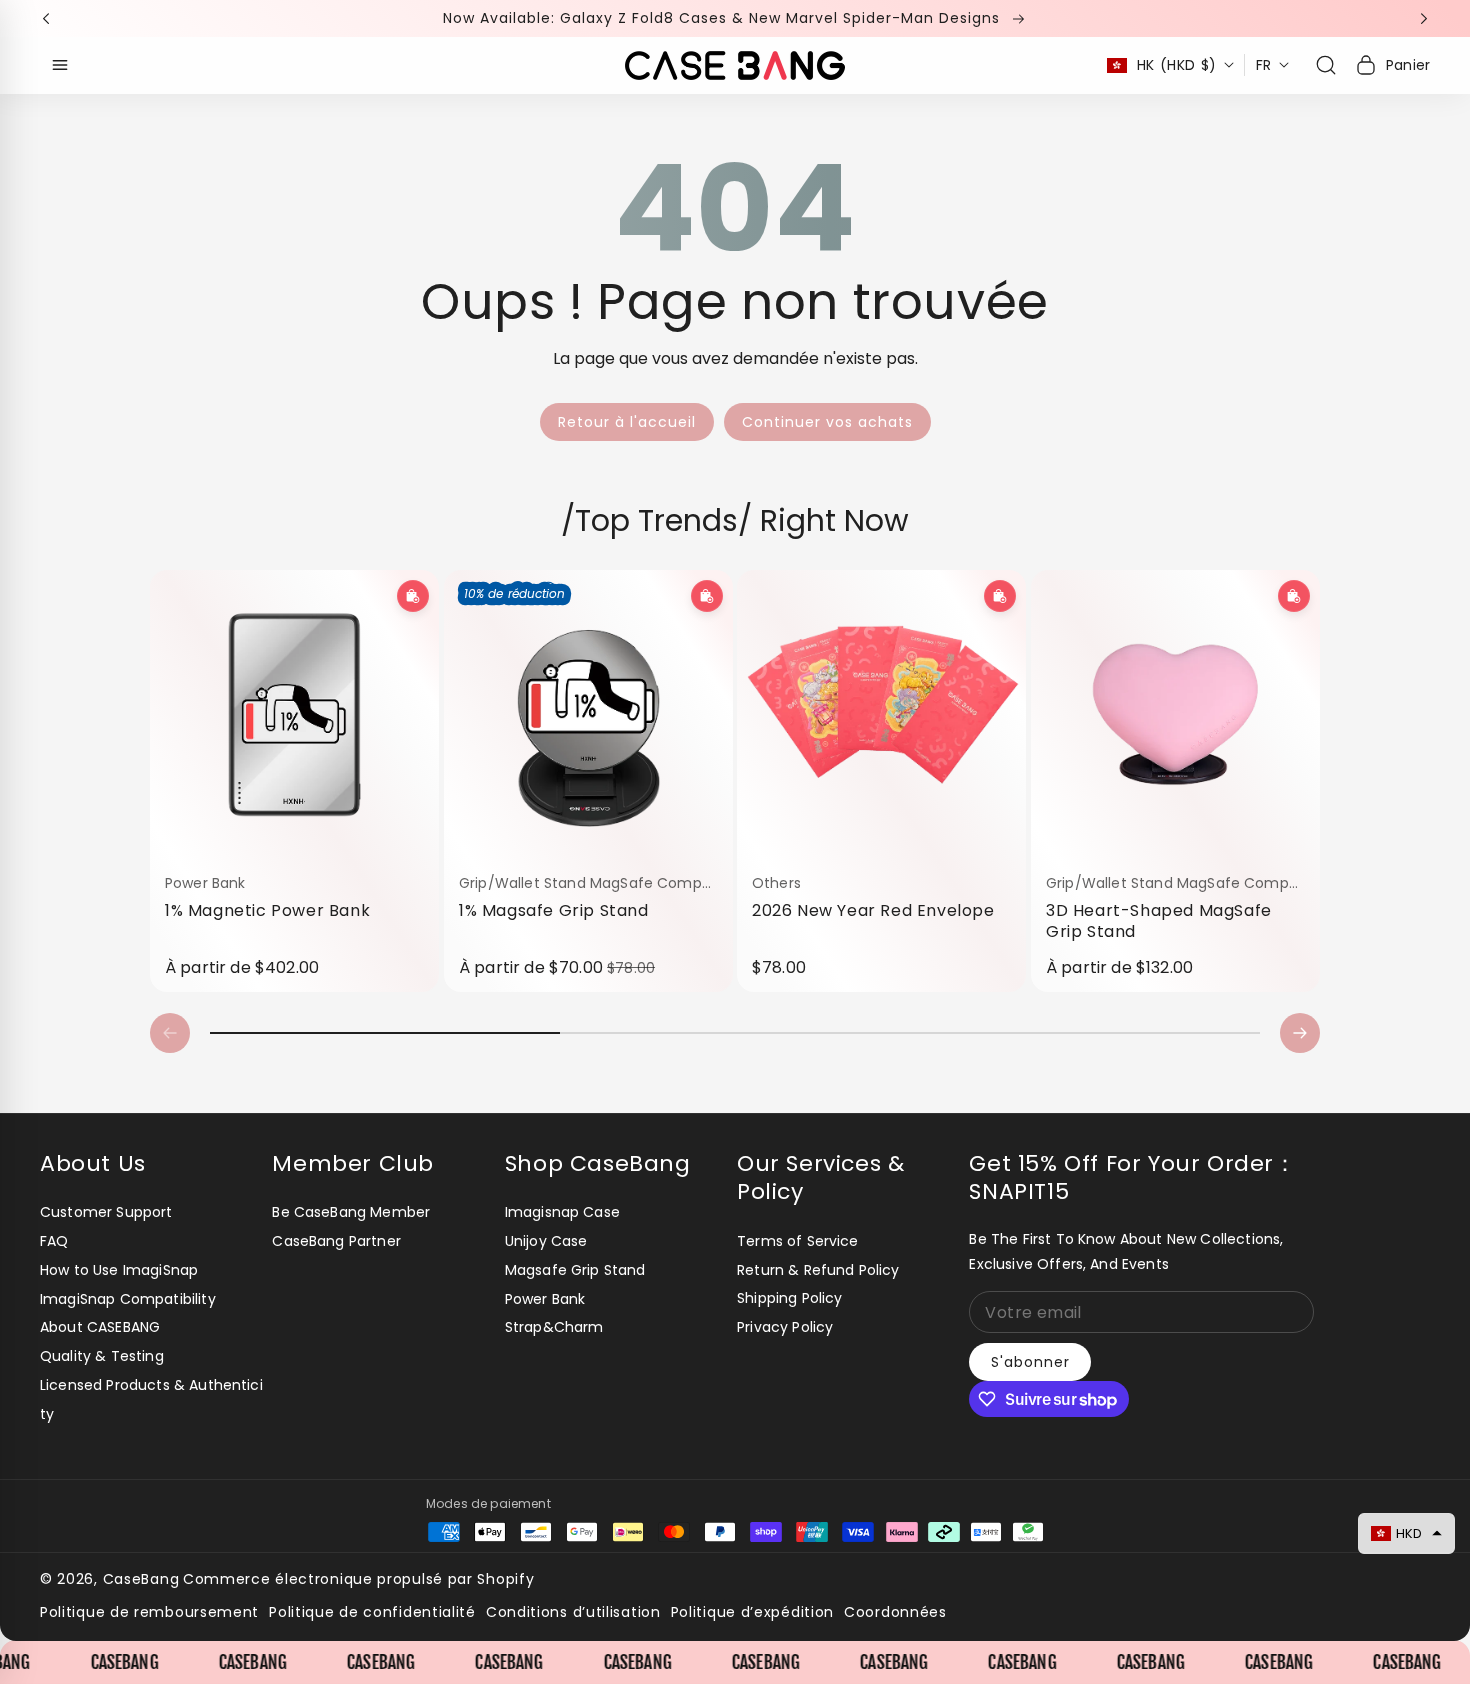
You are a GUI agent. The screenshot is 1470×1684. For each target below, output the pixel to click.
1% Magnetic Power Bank (267, 911)
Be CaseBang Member (351, 1212)
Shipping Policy (789, 1298)
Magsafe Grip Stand (575, 1270)
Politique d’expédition (752, 1612)
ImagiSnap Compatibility (128, 1299)
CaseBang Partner (336, 1241)
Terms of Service (798, 1241)
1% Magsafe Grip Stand (554, 911)
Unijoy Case (546, 1241)
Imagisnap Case (562, 1212)
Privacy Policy (785, 1327)
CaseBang (141, 1579)
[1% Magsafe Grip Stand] (588, 714)
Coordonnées (895, 1612)
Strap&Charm (554, 1327)
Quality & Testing (102, 1356)
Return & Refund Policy (818, 1270)
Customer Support (106, 1212)
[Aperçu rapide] (413, 596)
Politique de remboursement (149, 1612)
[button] (52, 18)
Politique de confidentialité (372, 1612)
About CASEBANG (100, 1327)
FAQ (54, 1241)
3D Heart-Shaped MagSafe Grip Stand (1159, 921)
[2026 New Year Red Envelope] (881, 714)
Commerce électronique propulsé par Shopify (358, 1579)
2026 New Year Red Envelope (873, 911)
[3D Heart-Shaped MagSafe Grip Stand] (1175, 714)
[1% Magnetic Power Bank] (294, 714)
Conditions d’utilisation (573, 1612)
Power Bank (545, 1299)
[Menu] (60, 65)
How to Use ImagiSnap (119, 1270)
